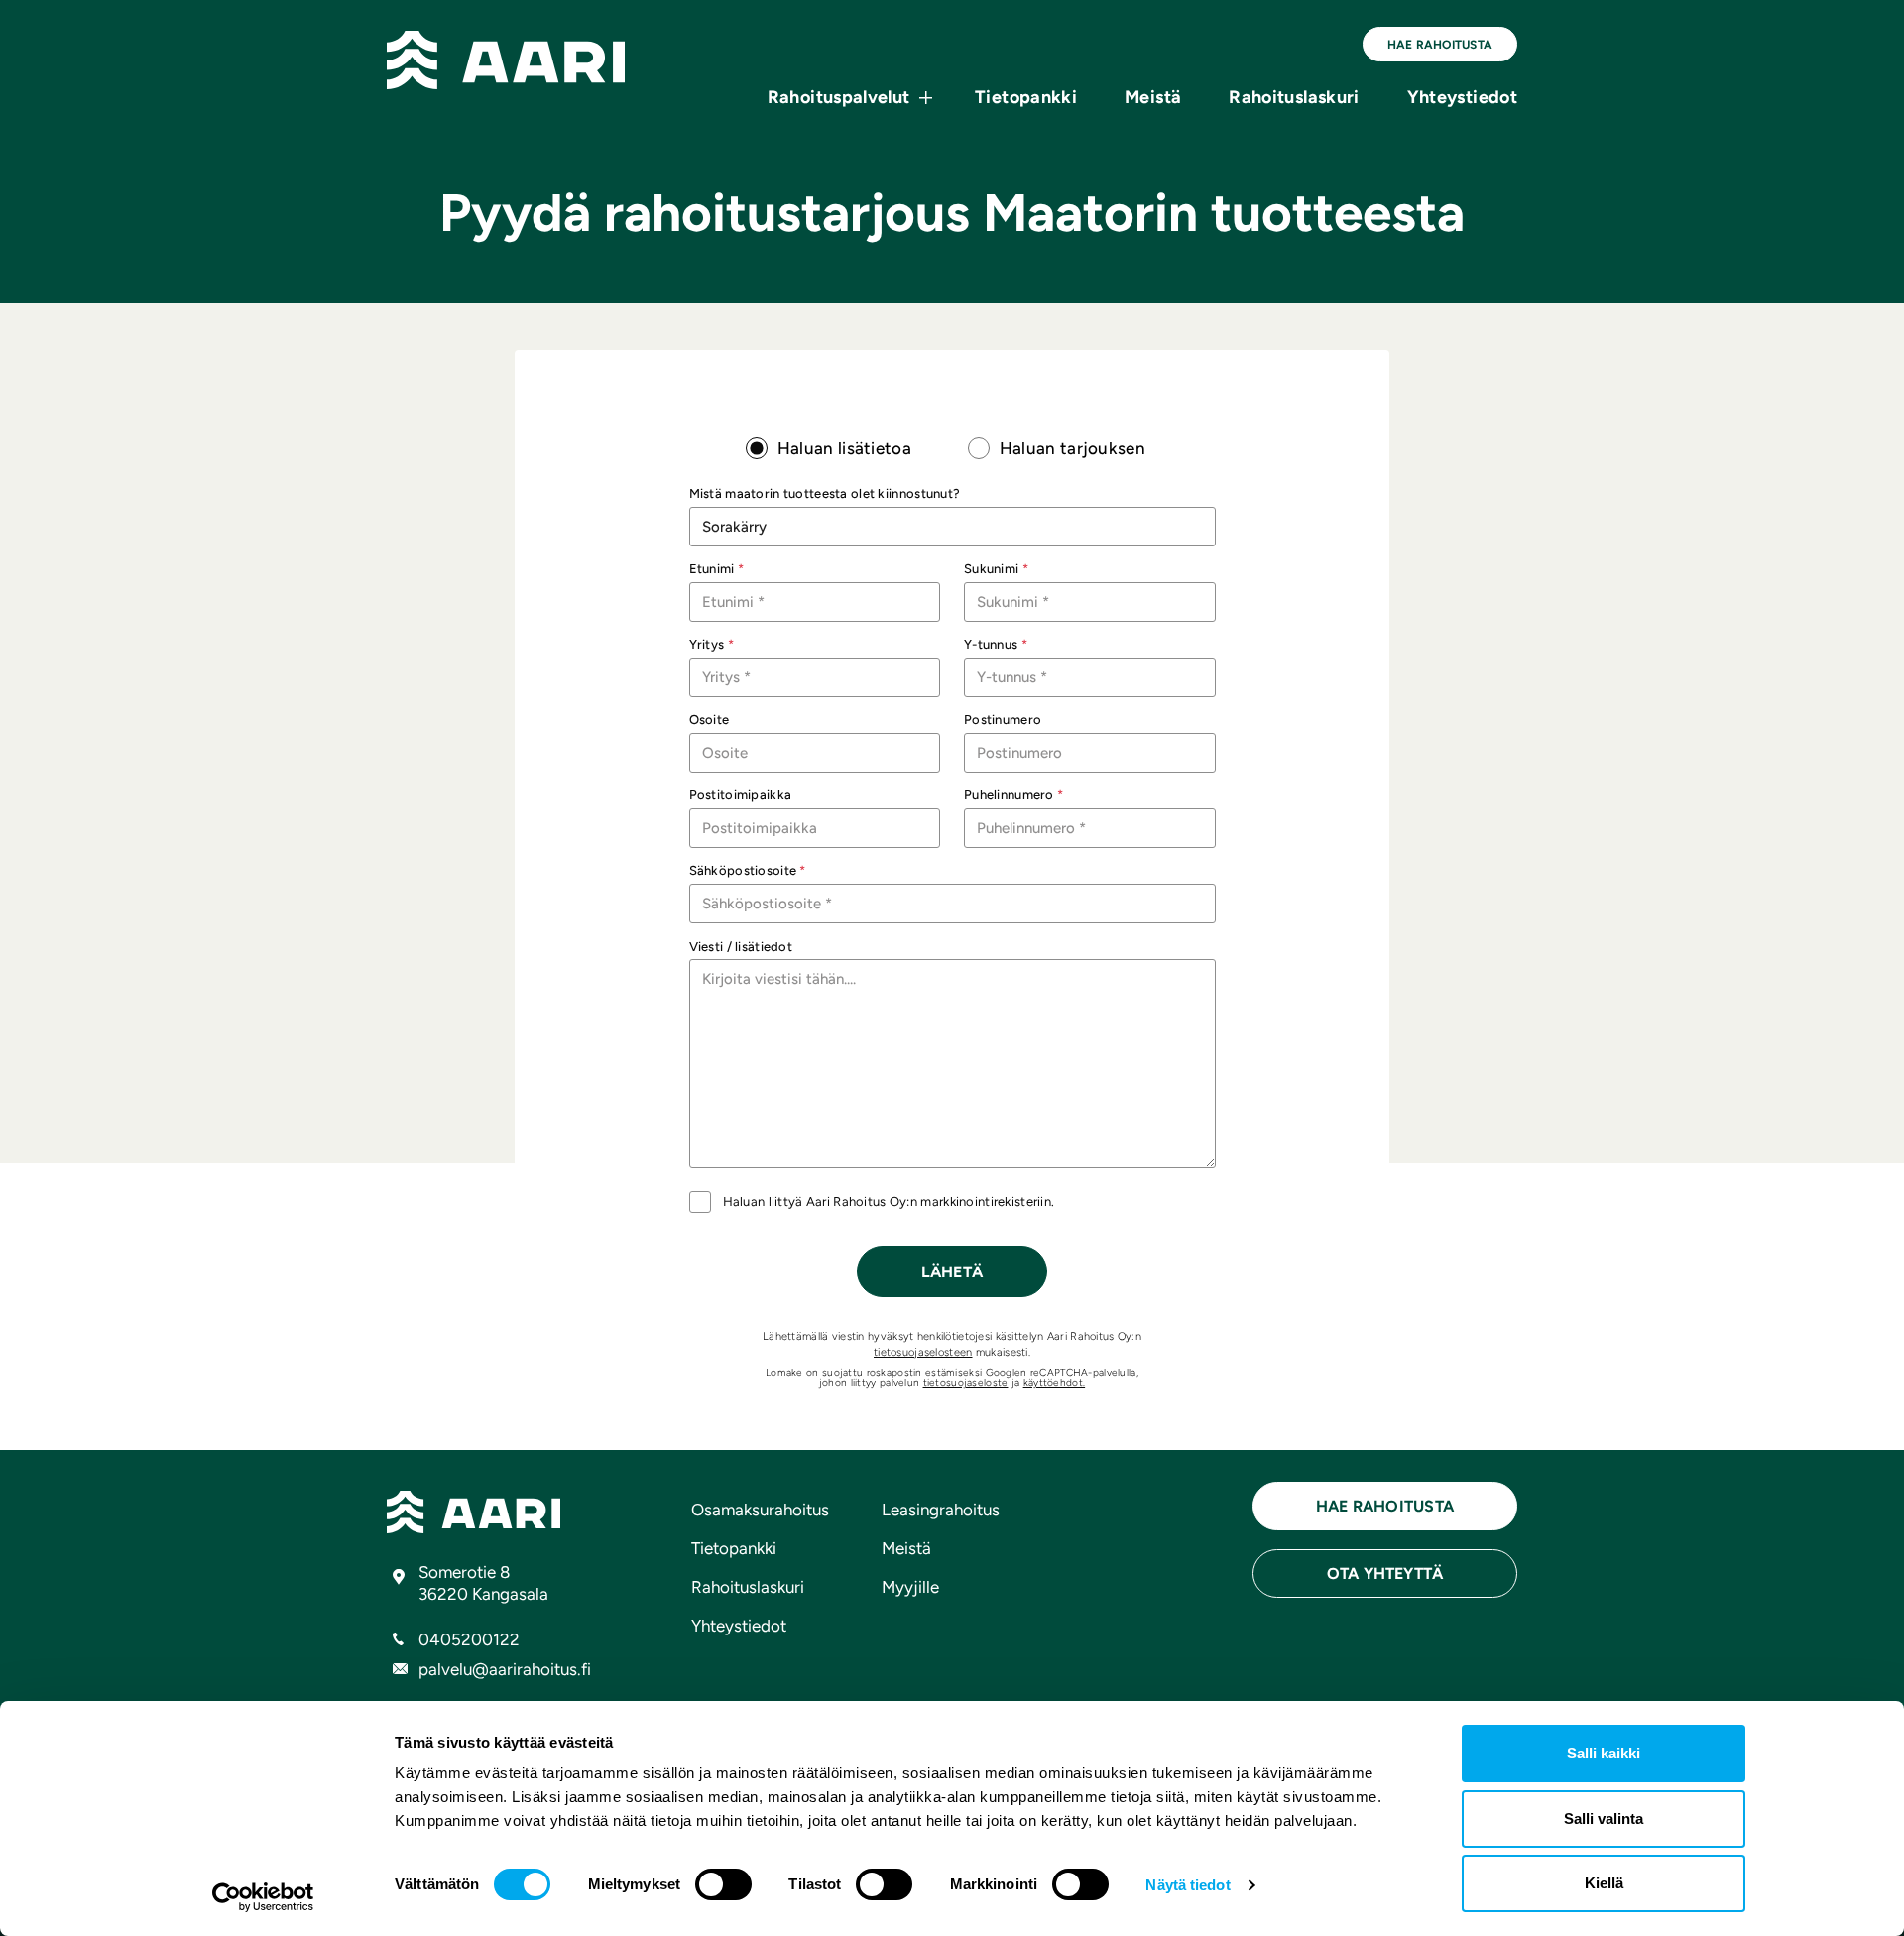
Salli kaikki (1604, 1753)
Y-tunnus (996, 644)
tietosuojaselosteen (923, 1352)
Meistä (1153, 97)
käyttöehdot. (1054, 1382)
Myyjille (910, 1587)
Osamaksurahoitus (760, 1510)
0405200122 (469, 1639)
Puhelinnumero (1013, 795)
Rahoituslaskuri (1294, 97)
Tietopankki (1026, 97)
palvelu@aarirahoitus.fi (505, 1669)
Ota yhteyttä (1385, 1573)
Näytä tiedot (1188, 1885)
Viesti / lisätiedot (741, 947)
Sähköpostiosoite (748, 870)
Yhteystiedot (1462, 97)
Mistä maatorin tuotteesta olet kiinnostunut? (825, 493)
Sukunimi (996, 569)
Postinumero (1003, 720)
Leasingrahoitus (941, 1510)
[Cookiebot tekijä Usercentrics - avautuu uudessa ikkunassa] (263, 1897)
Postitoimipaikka (741, 795)
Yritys (712, 644)
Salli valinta (1604, 1818)
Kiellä (1604, 1883)
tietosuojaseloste (966, 1382)
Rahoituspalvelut (839, 97)
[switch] (723, 1884)
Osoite (710, 720)
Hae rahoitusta (1440, 45)
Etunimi (717, 569)
